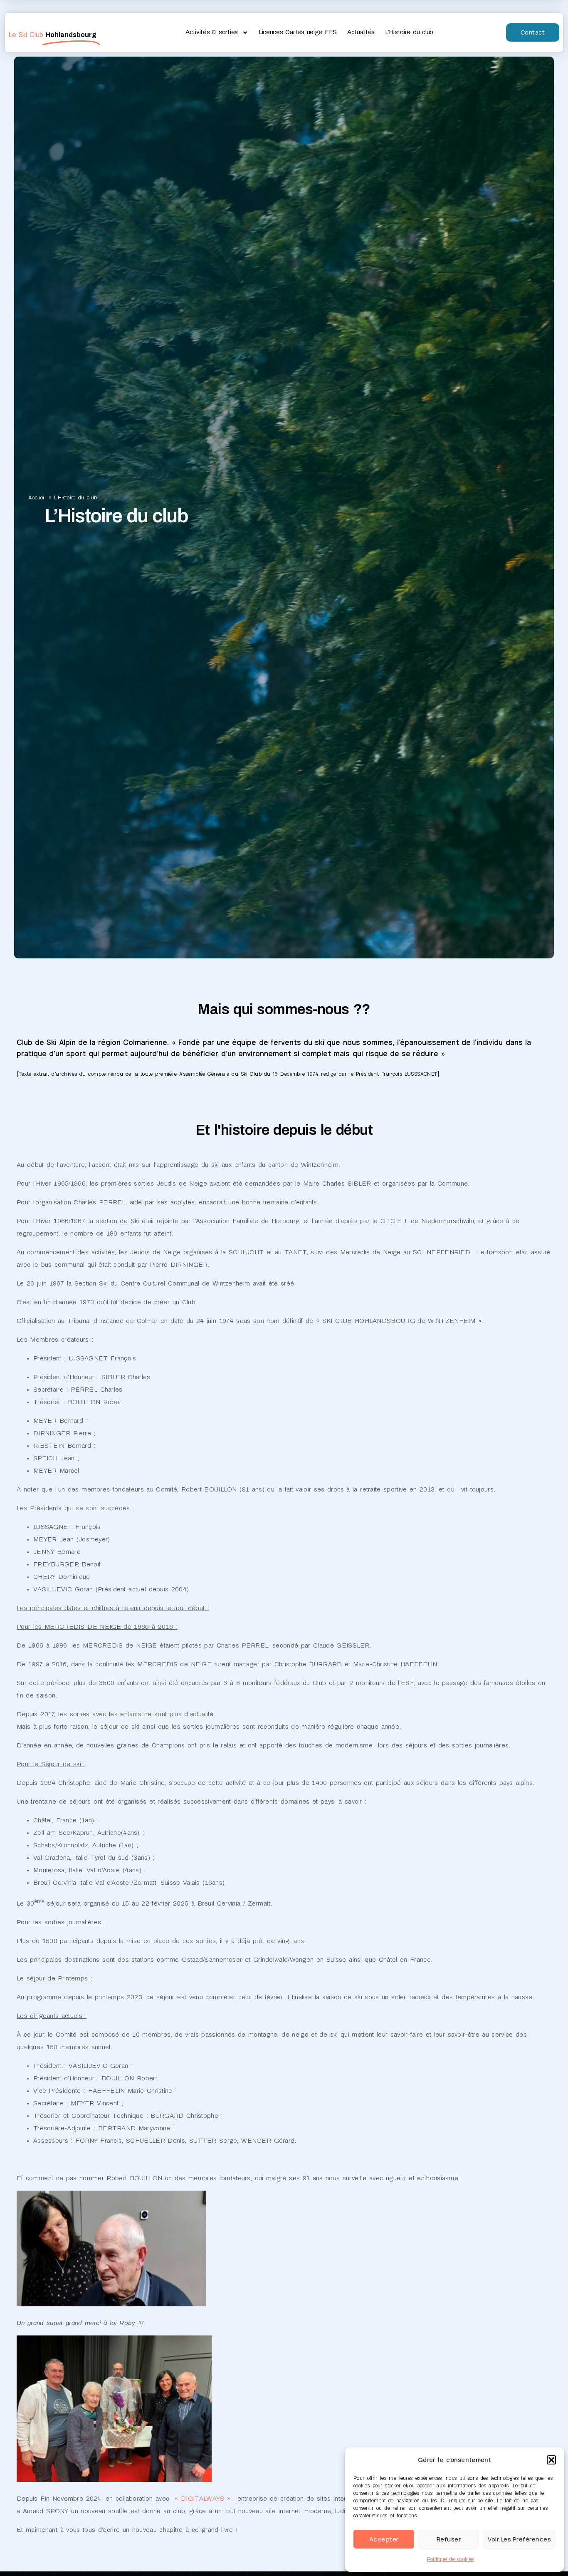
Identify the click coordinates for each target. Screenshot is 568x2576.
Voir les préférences (519, 2539)
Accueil (37, 498)
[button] (551, 2460)
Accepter (384, 2539)
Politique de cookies (450, 2559)
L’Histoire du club (409, 32)
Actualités (361, 32)
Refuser (449, 2539)
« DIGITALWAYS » (201, 2499)
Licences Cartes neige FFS (298, 32)
